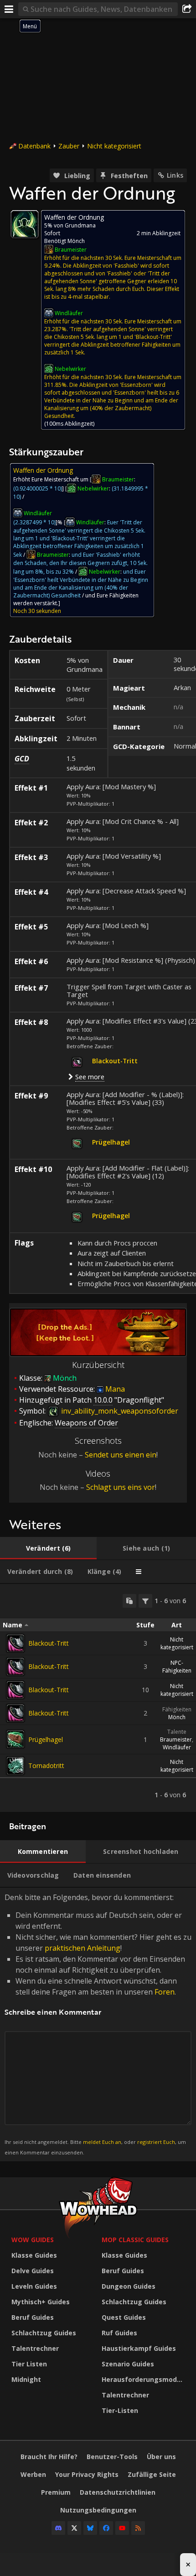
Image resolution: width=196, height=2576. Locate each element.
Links (175, 175)
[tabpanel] (98, 1698)
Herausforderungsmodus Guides (144, 2379)
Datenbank (34, 146)
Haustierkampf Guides (139, 2348)
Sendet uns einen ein (121, 1455)
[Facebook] (106, 2528)
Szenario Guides (128, 2364)
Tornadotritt (46, 1766)
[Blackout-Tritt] (15, 1643)
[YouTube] (122, 2528)
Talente (177, 1732)
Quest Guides (124, 2317)
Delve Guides (33, 2271)
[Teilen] (187, 9)
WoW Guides (33, 2240)
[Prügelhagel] (15, 1739)
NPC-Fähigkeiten (177, 1667)
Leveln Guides (34, 2286)
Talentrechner (35, 2348)
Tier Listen (29, 2364)
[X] (74, 2528)
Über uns (161, 2457)
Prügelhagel (46, 1739)
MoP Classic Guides (135, 2240)
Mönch (177, 1717)
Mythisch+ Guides (41, 2302)
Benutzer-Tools (112, 2457)
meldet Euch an (102, 2142)
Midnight (26, 2379)
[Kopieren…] (129, 1601)
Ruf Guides (119, 2333)
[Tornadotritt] (15, 1766)
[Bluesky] (90, 2528)
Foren (165, 1992)
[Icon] (25, 224)
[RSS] (138, 2528)
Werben (33, 2474)
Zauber (69, 146)
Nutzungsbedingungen (98, 2510)
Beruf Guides (33, 2317)
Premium (56, 2492)
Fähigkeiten (177, 1709)
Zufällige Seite (152, 2474)
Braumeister (176, 1739)
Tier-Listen (120, 2410)
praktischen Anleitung (83, 1948)
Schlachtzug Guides (44, 2333)
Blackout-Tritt (49, 1643)
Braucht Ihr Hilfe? (49, 2457)
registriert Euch (156, 2142)
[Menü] (9, 9)
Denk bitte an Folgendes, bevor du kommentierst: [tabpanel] (98, 2024)
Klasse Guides (34, 2255)
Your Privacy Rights (87, 2474)
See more (90, 1077)
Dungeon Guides (129, 2286)
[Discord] (58, 2528)
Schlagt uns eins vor (121, 1487)
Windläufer (177, 1747)
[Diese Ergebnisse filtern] (145, 1601)
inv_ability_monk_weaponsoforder (119, 1411)
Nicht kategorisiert (114, 146)
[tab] (48, 1548)
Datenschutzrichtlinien (118, 2492)
